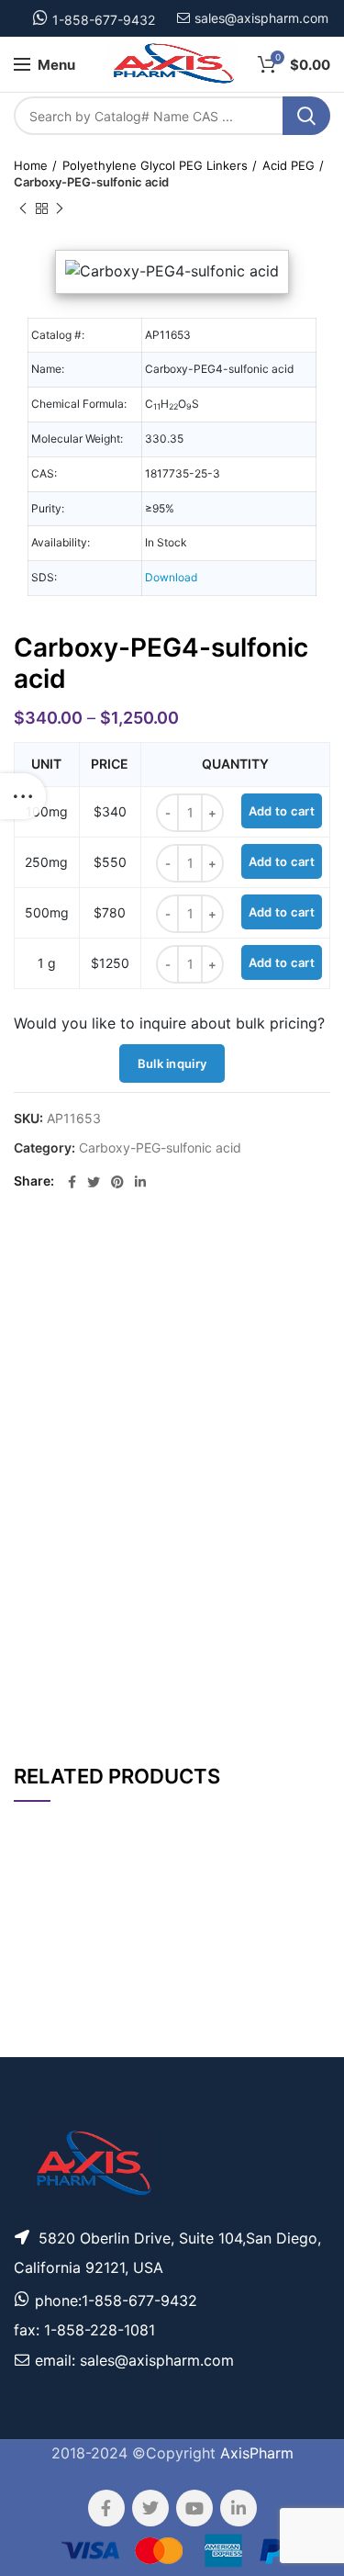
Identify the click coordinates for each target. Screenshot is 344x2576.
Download (171, 577)
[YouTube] (194, 2508)
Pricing (296, 1996)
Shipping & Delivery (217, 1691)
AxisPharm (257, 2453)
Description (230, 1256)
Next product (60, 208)
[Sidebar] (23, 796)
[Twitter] (94, 1182)
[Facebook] (72, 1182)
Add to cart (282, 811)
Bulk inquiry (172, 1063)
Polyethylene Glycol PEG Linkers (155, 165)
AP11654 (43, 2045)
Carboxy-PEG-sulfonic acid (91, 182)
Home (31, 165)
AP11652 (43, 1995)
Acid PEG (289, 165)
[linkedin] (140, 1182)
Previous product (23, 208)
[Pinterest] (117, 1182)
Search (306, 116)
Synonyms (233, 1642)
